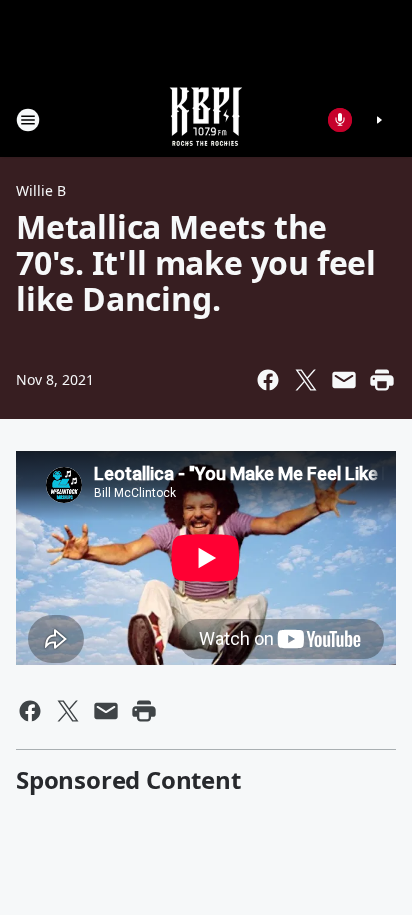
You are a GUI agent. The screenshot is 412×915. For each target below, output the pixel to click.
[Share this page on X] (306, 380)
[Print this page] (382, 380)
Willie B (41, 190)
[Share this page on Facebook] (268, 380)
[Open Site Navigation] (28, 120)
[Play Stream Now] (379, 120)
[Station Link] (206, 119)
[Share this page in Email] (344, 380)
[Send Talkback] (340, 120)
